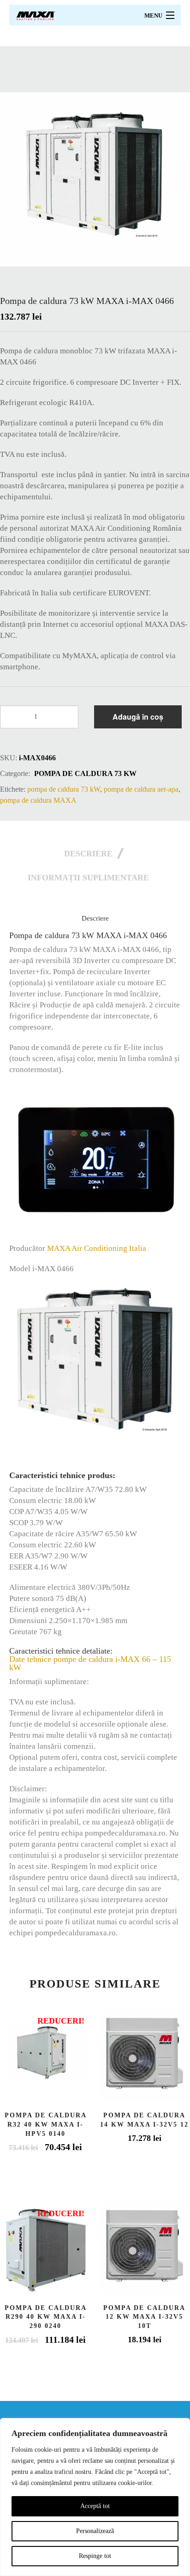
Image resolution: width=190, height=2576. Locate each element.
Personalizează (95, 2531)
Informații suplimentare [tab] (88, 878)
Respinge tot (95, 2556)
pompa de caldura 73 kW (85, 773)
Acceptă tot (95, 2506)
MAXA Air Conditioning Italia (97, 1248)
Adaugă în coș (138, 717)
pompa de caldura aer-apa (141, 789)
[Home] (36, 15)
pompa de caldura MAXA (38, 800)
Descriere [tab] (88, 854)
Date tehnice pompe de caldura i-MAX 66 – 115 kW (90, 1663)
